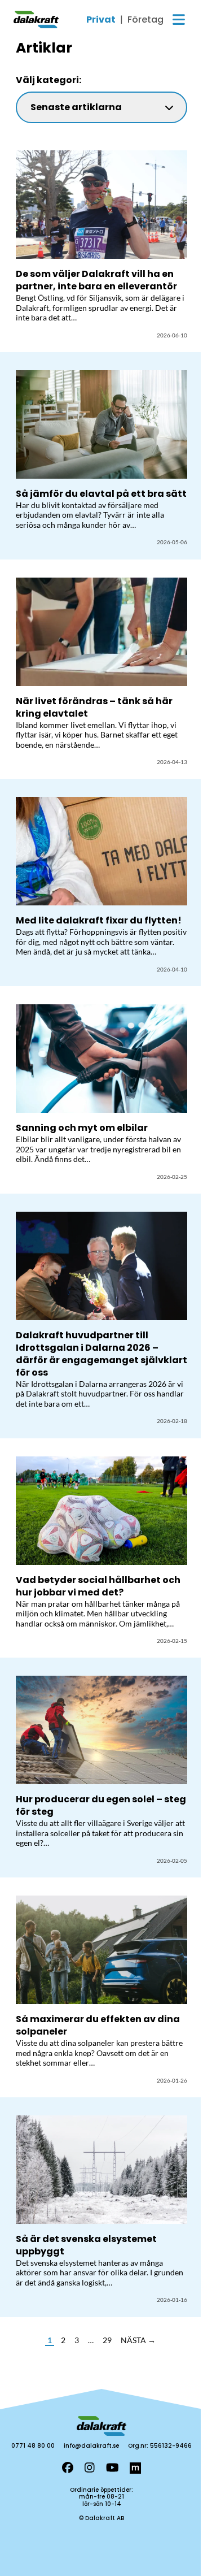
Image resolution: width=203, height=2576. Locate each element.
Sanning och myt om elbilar (82, 1128)
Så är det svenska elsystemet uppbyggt (86, 2245)
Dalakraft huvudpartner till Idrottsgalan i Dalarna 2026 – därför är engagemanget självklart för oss (101, 1354)
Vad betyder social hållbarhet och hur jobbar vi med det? (98, 1586)
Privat (101, 20)
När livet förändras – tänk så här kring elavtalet (94, 707)
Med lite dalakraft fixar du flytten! (100, 920)
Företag (145, 20)
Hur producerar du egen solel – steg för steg (101, 1805)
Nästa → (138, 2340)
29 (107, 2340)
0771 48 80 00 (33, 2446)
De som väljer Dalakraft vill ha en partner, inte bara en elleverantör (96, 280)
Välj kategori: (48, 80)
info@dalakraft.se (91, 2446)
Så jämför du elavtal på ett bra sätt (101, 494)
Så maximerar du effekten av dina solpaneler (98, 2025)
